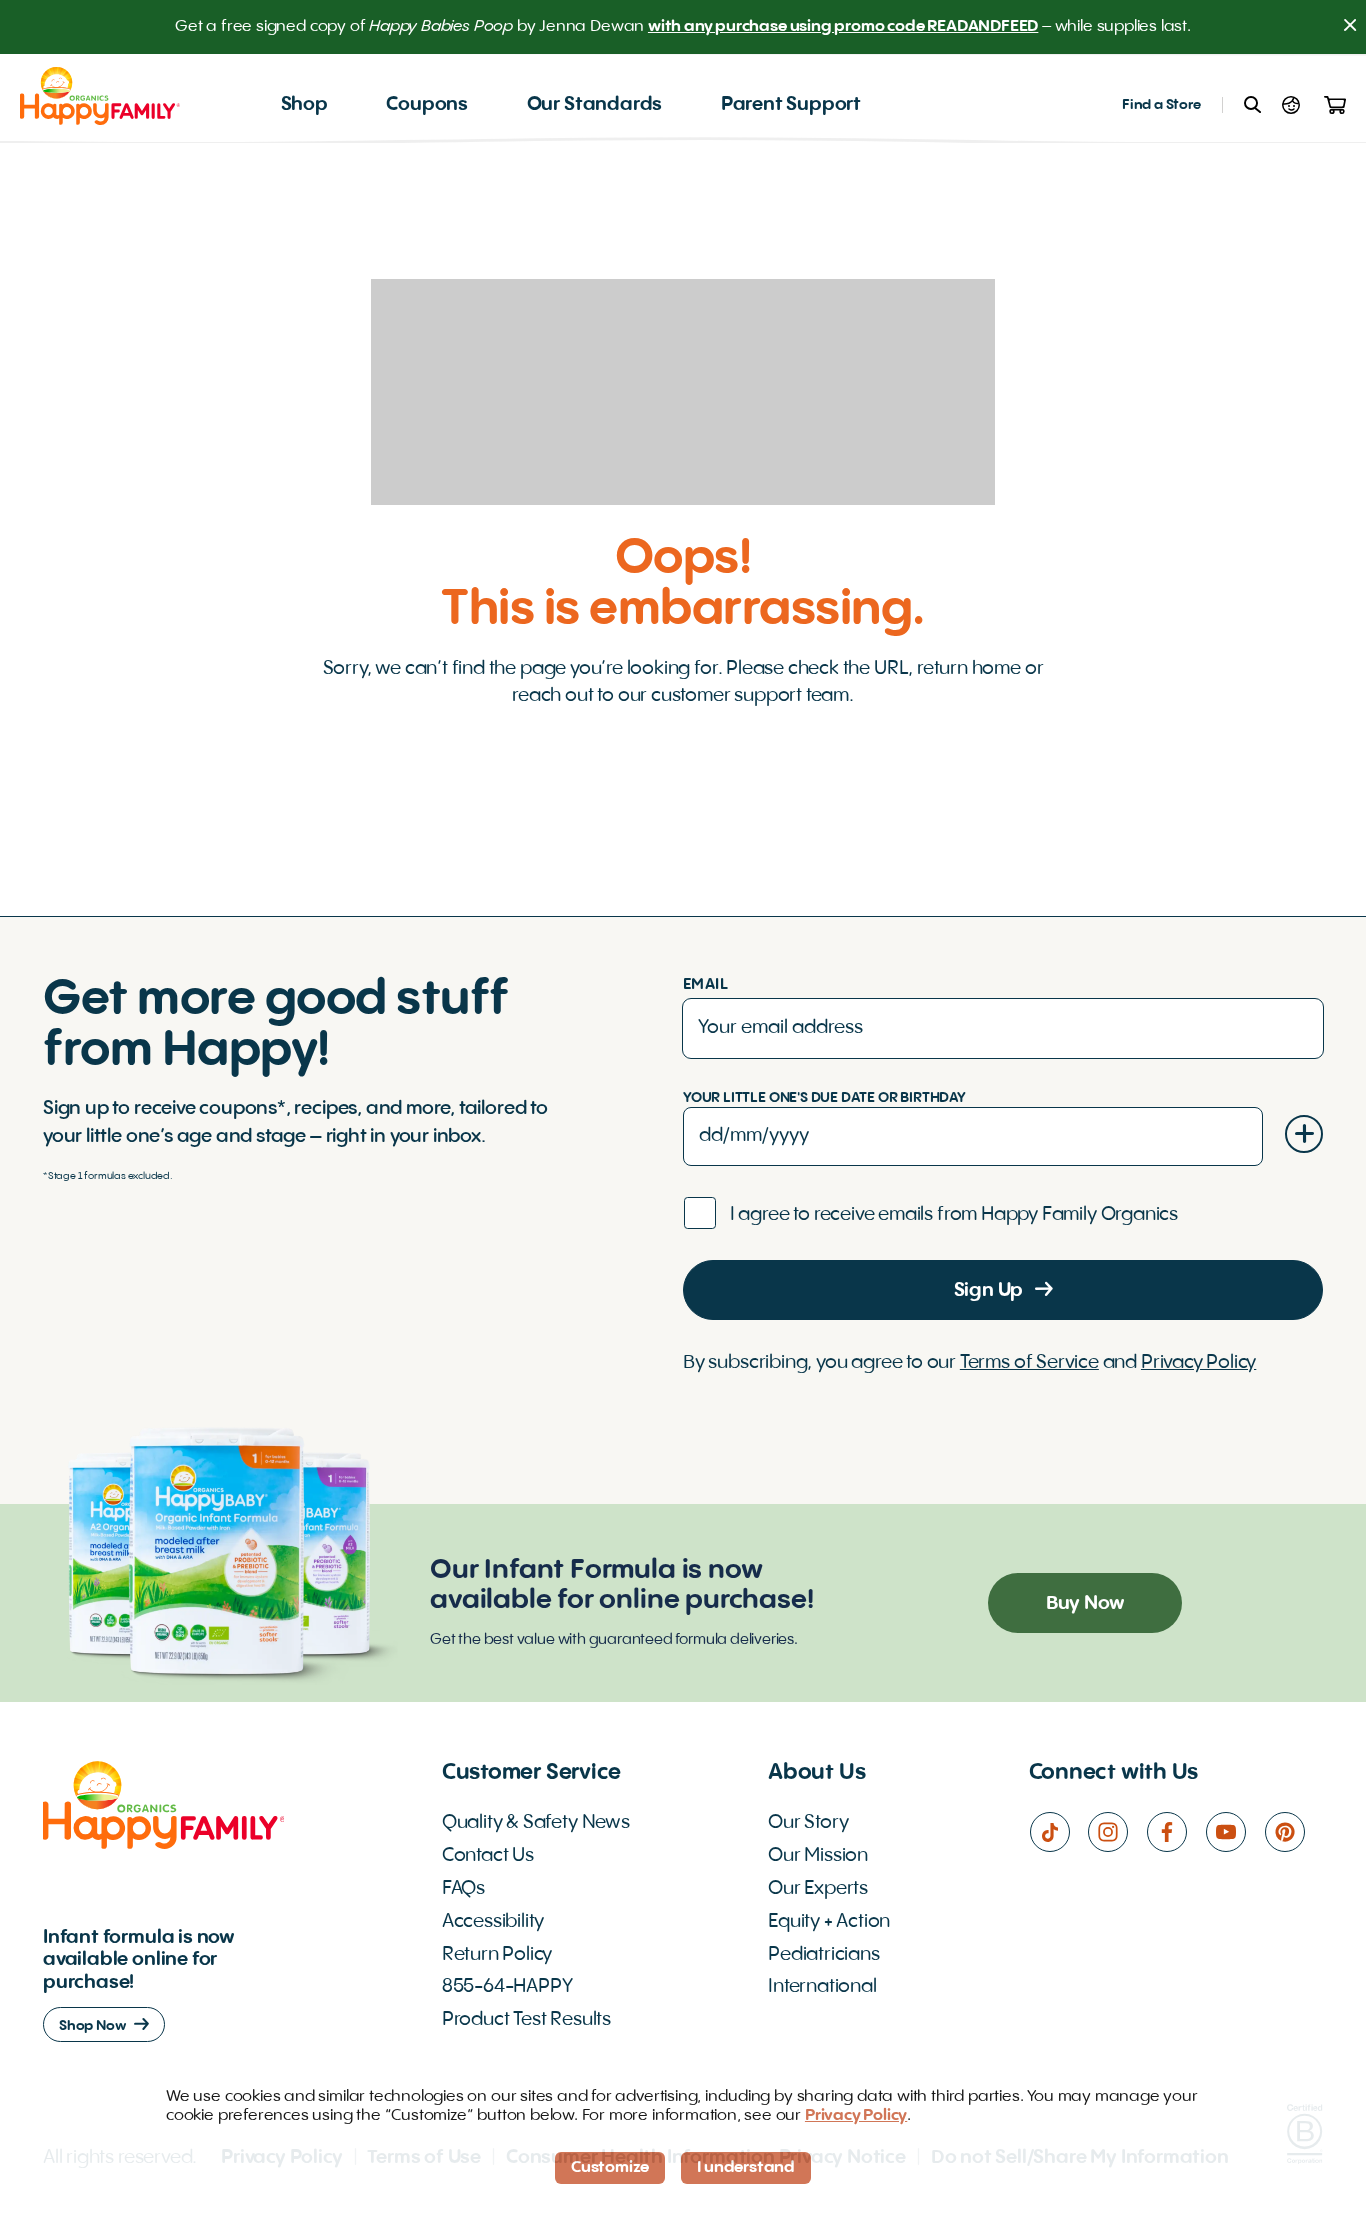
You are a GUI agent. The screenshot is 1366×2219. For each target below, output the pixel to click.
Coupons (427, 105)
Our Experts (818, 1889)
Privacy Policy (1198, 1363)
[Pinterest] (1293, 1832)
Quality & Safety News (536, 1823)
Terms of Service (1029, 1363)
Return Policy (497, 1955)
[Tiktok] (1058, 1832)
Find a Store (1161, 105)
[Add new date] (1304, 1134)
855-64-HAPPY (507, 1987)
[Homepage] (100, 95)
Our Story (808, 1823)
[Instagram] (1116, 1832)
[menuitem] (304, 105)
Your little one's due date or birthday (824, 1098)
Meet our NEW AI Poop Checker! (818, 27)
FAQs (463, 1889)
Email (705, 985)
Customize (610, 2168)
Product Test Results (526, 2020)
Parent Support (791, 105)
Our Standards (595, 105)
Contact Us (488, 1856)
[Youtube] (1234, 1832)
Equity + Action (829, 1922)
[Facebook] (1175, 1832)
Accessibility (493, 1922)
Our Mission (818, 1856)
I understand (746, 2168)
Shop (304, 105)
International (822, 1987)
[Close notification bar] (1350, 27)
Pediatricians (824, 1955)
